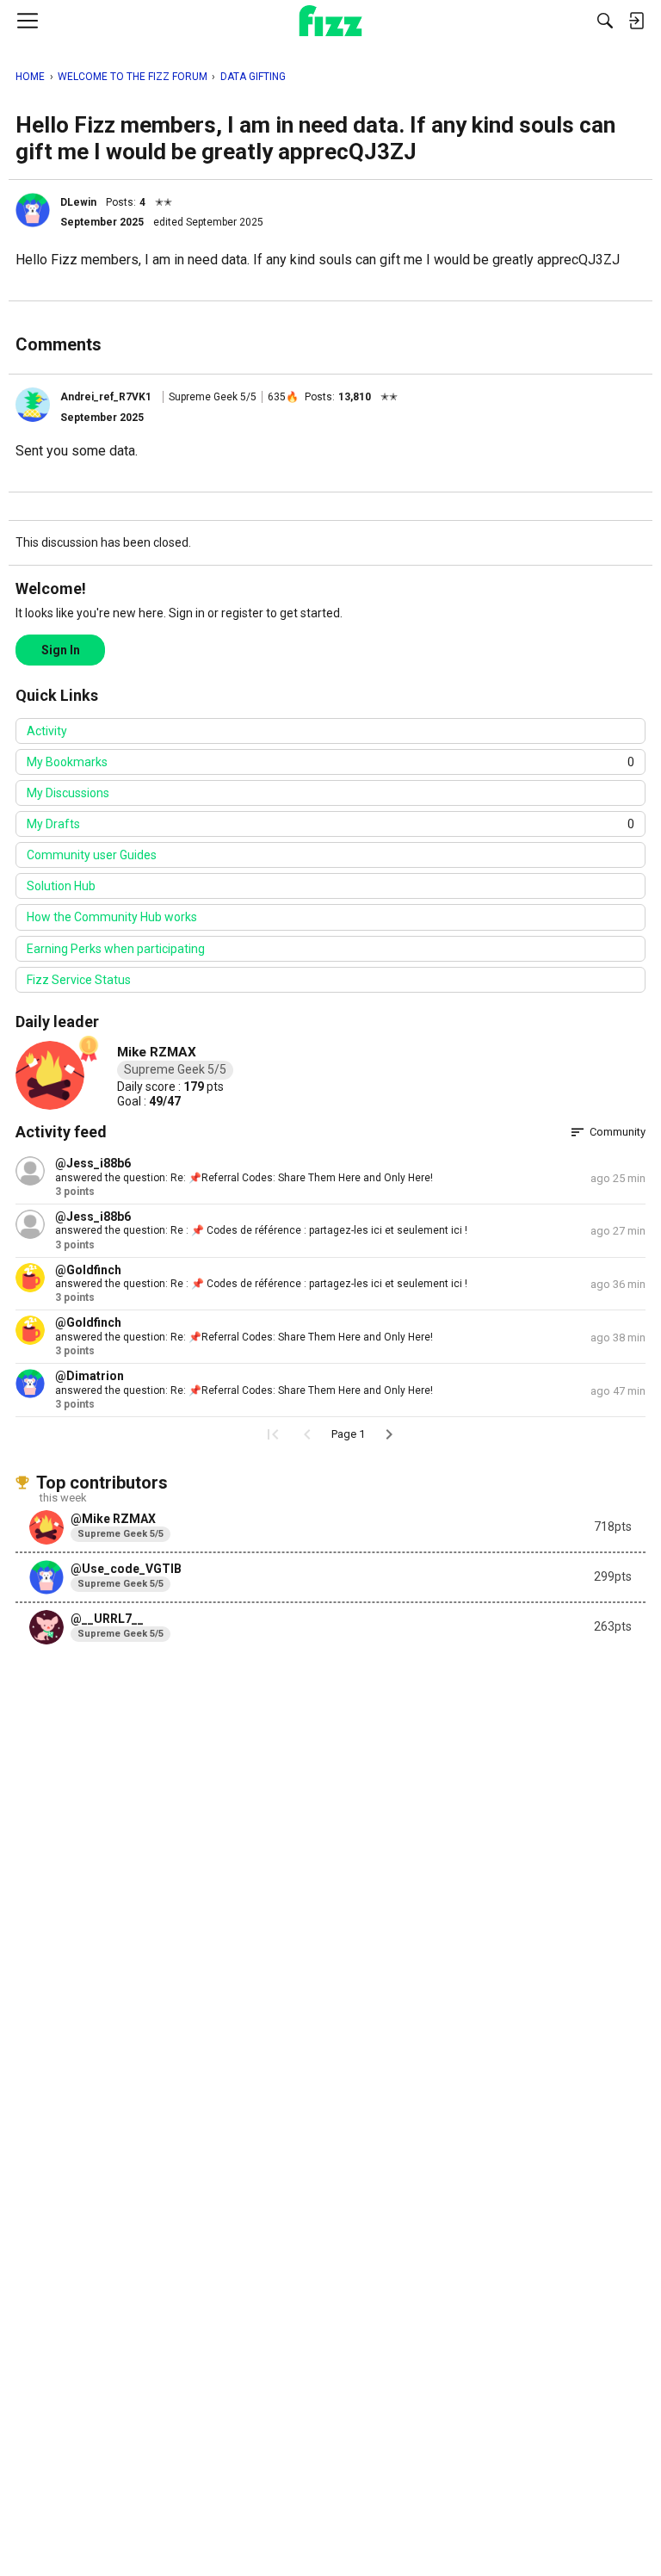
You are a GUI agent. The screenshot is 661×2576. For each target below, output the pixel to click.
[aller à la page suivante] (389, 1434)
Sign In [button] (61, 650)
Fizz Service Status (79, 980)
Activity (47, 731)
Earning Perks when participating (116, 949)
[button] (33, 210)
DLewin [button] (78, 202)
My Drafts (330, 824)
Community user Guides (92, 855)
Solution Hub (61, 886)
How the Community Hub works (112, 917)
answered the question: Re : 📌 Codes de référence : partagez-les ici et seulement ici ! (261, 1230)
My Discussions (68, 793)
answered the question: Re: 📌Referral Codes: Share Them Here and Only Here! (244, 1178)
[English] (331, 21)
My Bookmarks (330, 762)
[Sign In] (636, 21)
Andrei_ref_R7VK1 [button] (106, 397)
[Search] (605, 21)
